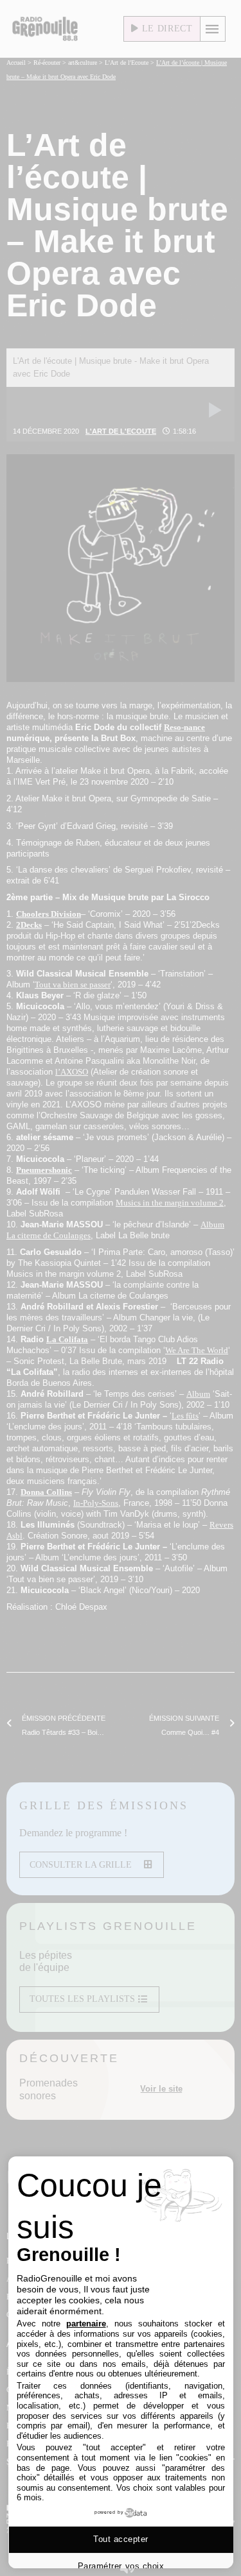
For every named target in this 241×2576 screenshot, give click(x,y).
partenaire (86, 2324)
